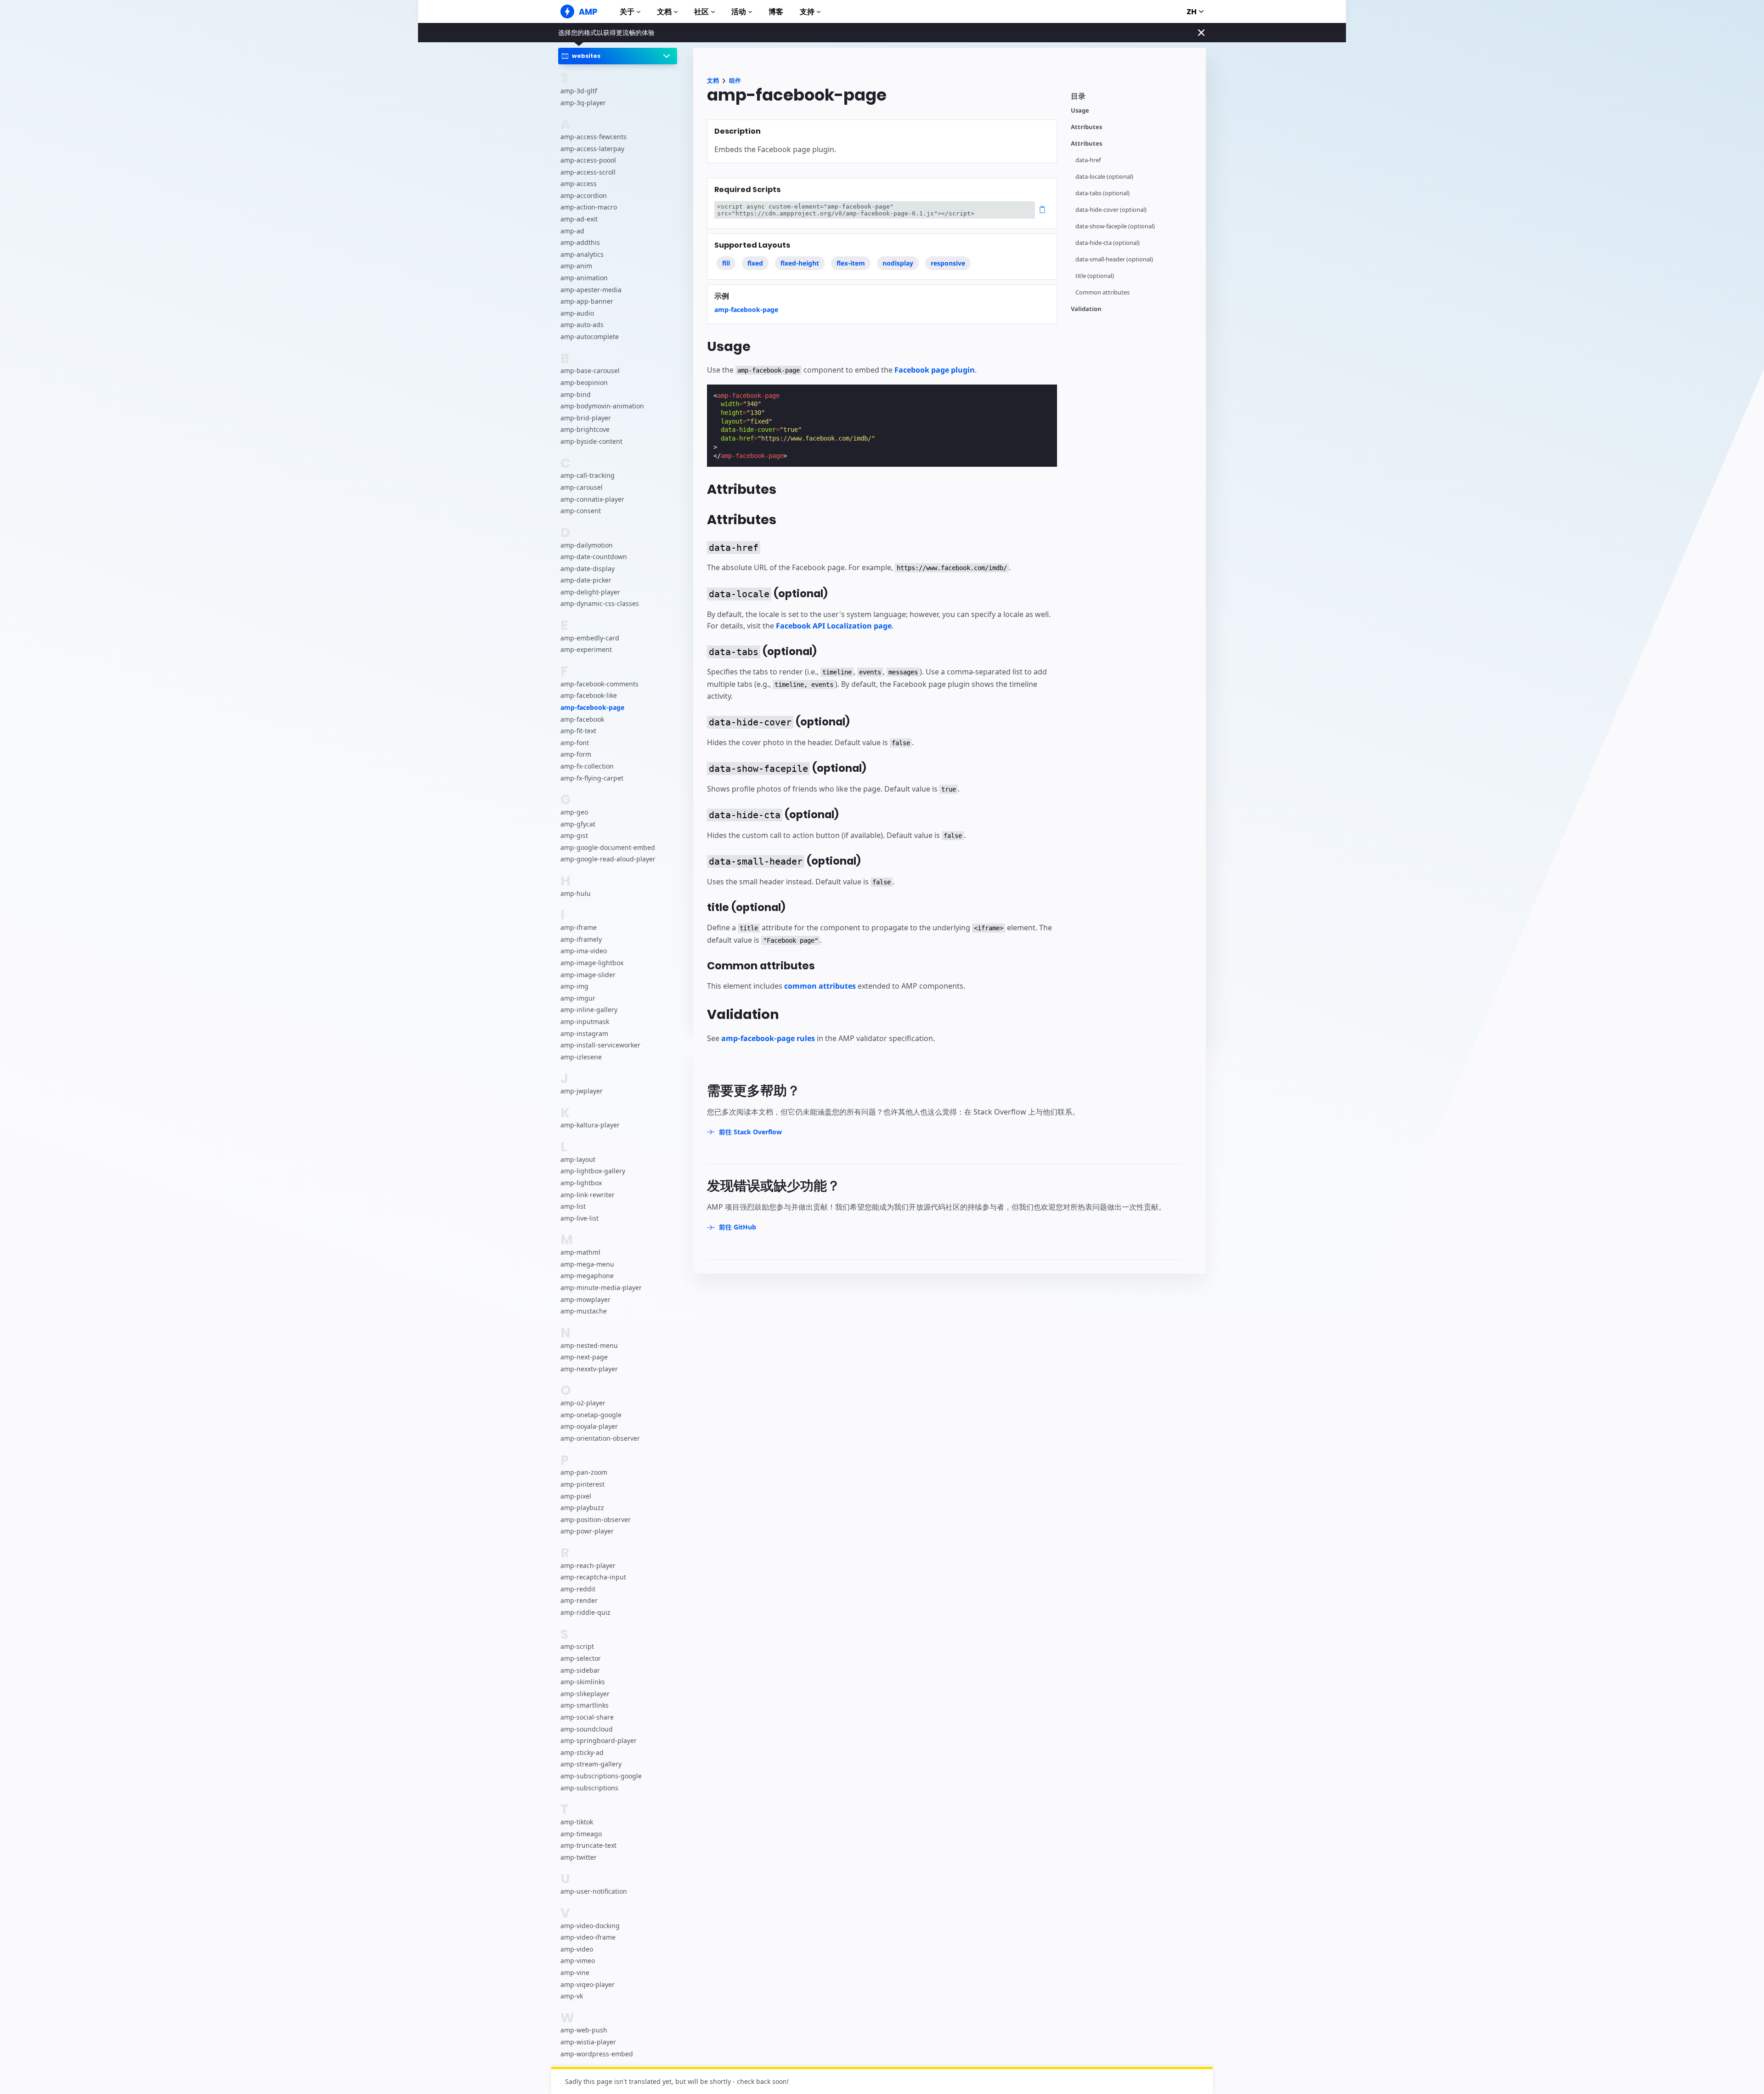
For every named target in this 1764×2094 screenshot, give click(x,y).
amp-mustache (584, 1311)
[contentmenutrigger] (1134, 99)
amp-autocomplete (590, 337)
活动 (739, 12)
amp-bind (576, 394)
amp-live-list (580, 1218)
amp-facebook (582, 719)
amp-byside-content (591, 441)
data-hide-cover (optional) (1111, 210)
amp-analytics (582, 254)
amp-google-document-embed (608, 847)
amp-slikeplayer (585, 1694)
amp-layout (578, 1159)
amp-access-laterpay (592, 149)
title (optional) (1095, 276)
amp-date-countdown (594, 557)
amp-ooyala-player (589, 1427)
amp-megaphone (587, 1276)
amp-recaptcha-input (593, 1577)
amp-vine (575, 1972)
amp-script (577, 1647)
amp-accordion (584, 195)
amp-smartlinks (585, 1706)
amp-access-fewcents (594, 137)
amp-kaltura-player (590, 1125)
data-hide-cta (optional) (1108, 243)
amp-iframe (579, 928)
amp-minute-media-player (601, 1288)
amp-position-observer (596, 1520)
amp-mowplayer (585, 1299)
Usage (1080, 110)
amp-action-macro (589, 207)
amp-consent (581, 511)
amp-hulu (576, 893)
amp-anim (576, 266)
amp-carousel (582, 487)
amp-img (574, 987)
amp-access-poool (588, 161)
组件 (735, 81)
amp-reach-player (588, 1565)
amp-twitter (579, 1857)
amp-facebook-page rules (768, 1038)
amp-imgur (578, 998)
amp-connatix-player (592, 499)
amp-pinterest (582, 1484)
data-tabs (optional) (1102, 193)
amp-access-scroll (588, 172)
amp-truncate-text (588, 1846)
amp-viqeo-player (588, 1984)
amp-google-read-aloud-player (608, 859)
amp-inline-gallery (589, 1010)
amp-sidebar (580, 1670)
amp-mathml (580, 1253)
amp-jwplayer (582, 1091)
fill (726, 263)
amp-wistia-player (588, 2042)
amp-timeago (581, 1834)
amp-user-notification (594, 1892)
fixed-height (800, 263)
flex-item (851, 263)
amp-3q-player (583, 103)
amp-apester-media (591, 290)
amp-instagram (584, 1033)
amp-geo (574, 812)
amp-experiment (586, 650)
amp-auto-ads (582, 325)
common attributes (820, 986)
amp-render (579, 1601)
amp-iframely (581, 939)
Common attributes (1102, 292)
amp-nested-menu (589, 1345)
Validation (1086, 309)
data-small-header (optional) (1114, 259)
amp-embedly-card (590, 638)
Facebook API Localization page (834, 626)
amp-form (576, 755)
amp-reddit (578, 1589)
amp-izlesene (581, 1057)
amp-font (575, 743)
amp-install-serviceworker (600, 1045)
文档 (664, 12)
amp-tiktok (577, 1822)
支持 (807, 12)
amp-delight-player (590, 592)
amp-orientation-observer (600, 1438)
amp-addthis (580, 243)
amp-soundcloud (587, 1729)
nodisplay (898, 263)
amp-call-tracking (588, 476)
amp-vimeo (578, 1961)
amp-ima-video (584, 951)
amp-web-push (584, 2030)
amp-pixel (576, 1496)
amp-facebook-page (592, 708)
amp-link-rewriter (588, 1195)
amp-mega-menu (587, 1264)
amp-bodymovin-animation (602, 406)
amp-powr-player (587, 1531)
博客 (776, 12)
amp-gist (574, 836)
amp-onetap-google (591, 1415)
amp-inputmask (585, 1022)
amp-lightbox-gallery (593, 1171)
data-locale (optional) (1104, 177)
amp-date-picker (586, 580)
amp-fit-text (578, 731)
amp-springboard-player (599, 1741)
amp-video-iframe (588, 1938)
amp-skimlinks (583, 1682)
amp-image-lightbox (592, 963)
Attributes (1086, 127)
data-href (1088, 160)
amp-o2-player (583, 1403)
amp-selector (581, 1659)
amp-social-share (587, 1717)
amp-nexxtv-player (589, 1369)
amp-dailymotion (587, 545)
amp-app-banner (587, 302)
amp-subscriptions (589, 1788)
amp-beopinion (584, 382)
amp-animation (584, 278)
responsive (948, 263)
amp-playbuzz (582, 1508)
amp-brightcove (585, 430)
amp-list (573, 1207)
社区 (701, 12)
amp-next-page (584, 1357)
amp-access (579, 184)
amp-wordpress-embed (597, 2054)
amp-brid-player (586, 418)
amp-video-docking (590, 1926)
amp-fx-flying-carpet (592, 778)
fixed (755, 263)
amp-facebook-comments (599, 684)
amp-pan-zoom (584, 1473)
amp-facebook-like (589, 696)
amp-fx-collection (587, 766)
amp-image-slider (588, 975)
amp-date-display (588, 569)
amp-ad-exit (579, 219)
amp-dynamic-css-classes (600, 604)
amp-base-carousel (590, 371)
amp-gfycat (578, 824)
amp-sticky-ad (582, 1752)
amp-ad (572, 231)
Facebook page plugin (935, 370)
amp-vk (572, 1996)
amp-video (577, 1949)
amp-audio (577, 313)
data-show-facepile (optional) (1115, 226)
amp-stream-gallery (591, 1764)
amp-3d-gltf (579, 91)
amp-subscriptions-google (601, 1776)
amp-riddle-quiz (585, 1613)
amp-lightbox (581, 1183)
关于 (627, 12)
